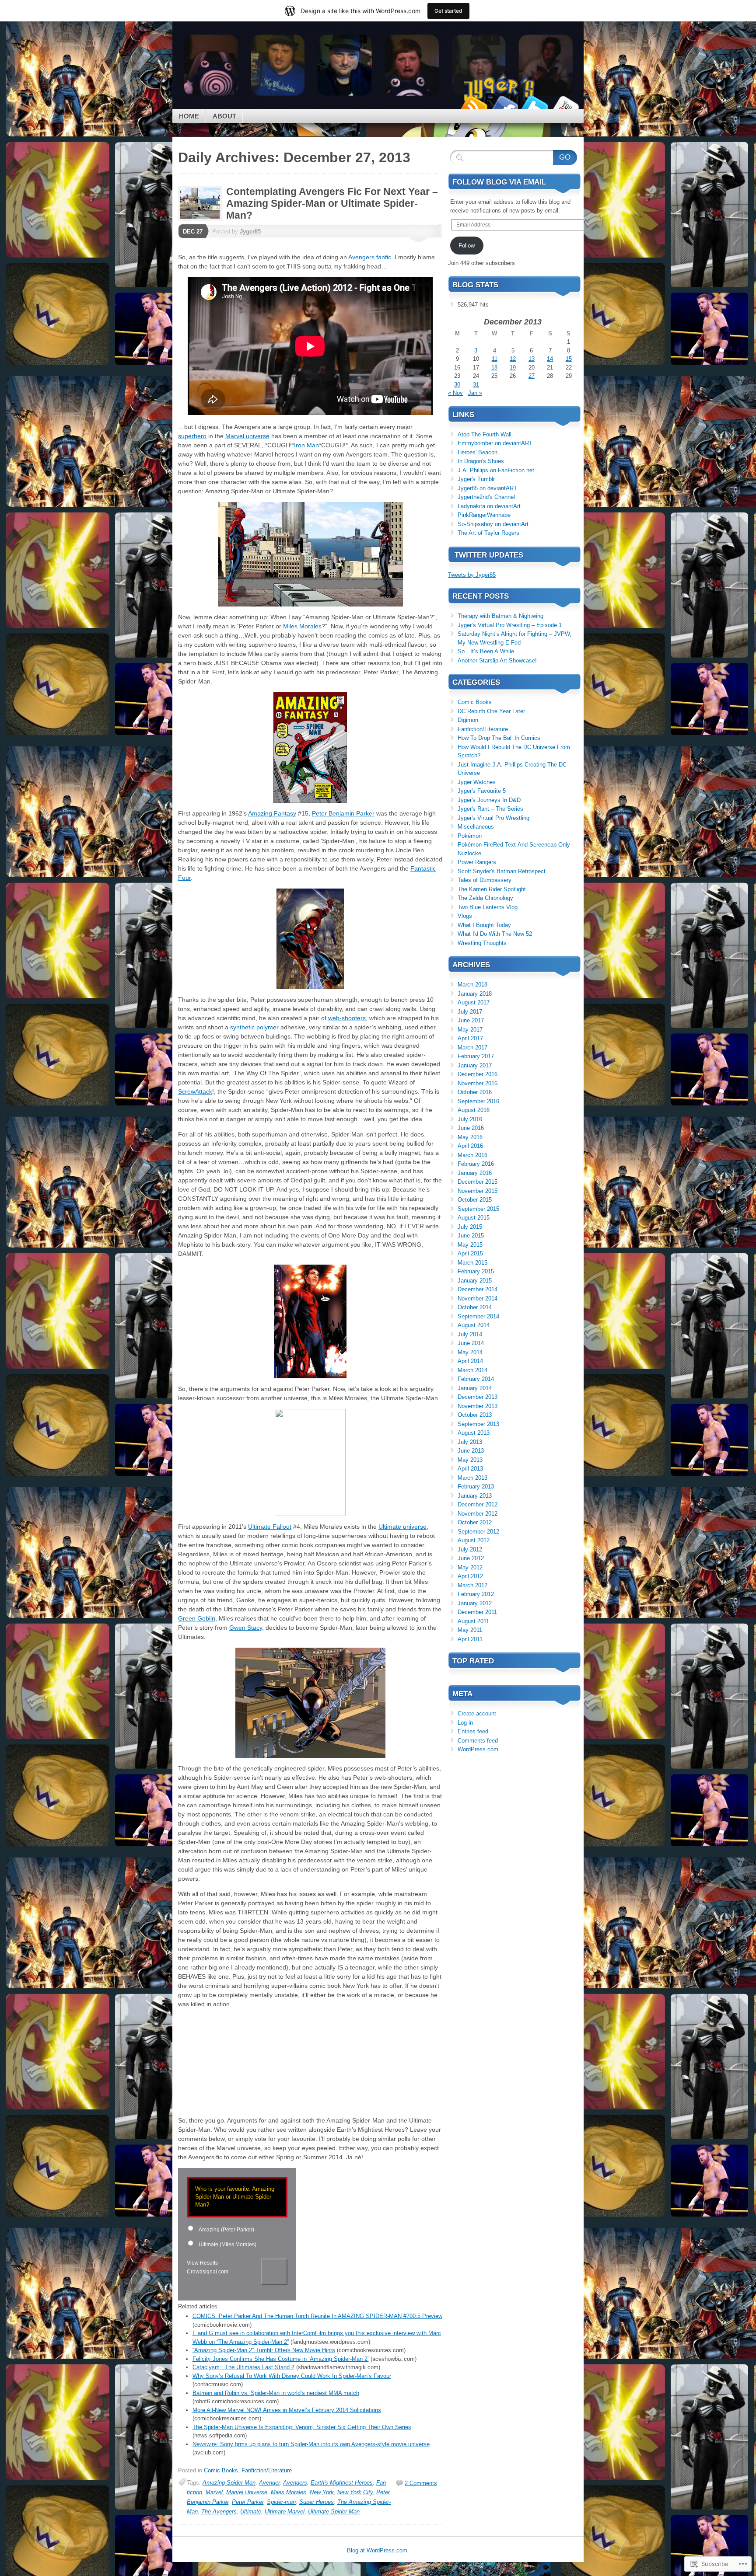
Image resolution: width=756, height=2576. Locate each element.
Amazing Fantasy (272, 813)
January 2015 (475, 1281)
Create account (477, 1713)
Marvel (214, 2492)
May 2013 (470, 1460)
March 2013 (472, 1478)
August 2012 (474, 1540)
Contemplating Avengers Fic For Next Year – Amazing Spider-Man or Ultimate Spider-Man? (332, 203)
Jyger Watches (477, 782)
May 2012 (470, 1567)
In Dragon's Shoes (481, 461)
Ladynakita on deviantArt (489, 506)
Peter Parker (248, 2502)
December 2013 (478, 1397)
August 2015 (474, 1218)
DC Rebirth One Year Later (491, 711)
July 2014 (470, 1334)
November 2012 (478, 1514)
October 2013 (475, 1415)
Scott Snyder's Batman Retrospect (502, 871)
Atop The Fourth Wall (485, 434)
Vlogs (465, 916)
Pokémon (470, 836)
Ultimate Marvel (285, 2512)
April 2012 (470, 1576)
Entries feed (473, 1731)
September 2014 (478, 1316)
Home (189, 116)
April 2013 (470, 1469)
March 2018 (472, 985)
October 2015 (475, 1200)
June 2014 (471, 1343)
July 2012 (470, 1549)
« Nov (455, 393)
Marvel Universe (247, 2492)
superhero (192, 436)
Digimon (468, 720)
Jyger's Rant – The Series (490, 809)
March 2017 (472, 1047)
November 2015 (478, 1191)
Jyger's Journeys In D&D (489, 800)
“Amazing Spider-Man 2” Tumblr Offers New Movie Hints (264, 2350)
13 (532, 359)
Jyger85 (250, 232)
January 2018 (475, 994)
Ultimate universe (402, 1527)
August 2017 (474, 1002)
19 (513, 368)
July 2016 (470, 1119)
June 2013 (471, 1451)
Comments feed (478, 1741)
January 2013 (475, 1496)
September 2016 (478, 1101)
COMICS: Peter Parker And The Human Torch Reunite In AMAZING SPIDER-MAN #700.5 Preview (317, 2316)
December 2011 (477, 1612)
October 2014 (475, 1307)
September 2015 (478, 1209)
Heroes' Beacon (478, 452)
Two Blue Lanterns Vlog (488, 907)
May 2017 (470, 1030)
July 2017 (470, 1012)
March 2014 (472, 1370)
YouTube (565, 106)
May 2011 (470, 1630)
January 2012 (475, 1603)
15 (569, 359)
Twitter (535, 106)
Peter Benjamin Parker (343, 813)
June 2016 (471, 1128)
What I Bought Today (484, 925)
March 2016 (472, 1155)
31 (476, 385)
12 (513, 359)
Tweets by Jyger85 (472, 575)
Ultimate (251, 2512)
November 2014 (478, 1298)
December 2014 (478, 1289)
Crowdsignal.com (208, 2272)
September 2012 (478, 1532)
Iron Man (306, 445)
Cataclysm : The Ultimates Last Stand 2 (243, 2367)
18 (494, 368)
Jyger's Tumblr (476, 479)
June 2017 (471, 1020)
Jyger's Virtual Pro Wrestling (493, 818)
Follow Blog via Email (499, 182)
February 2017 (476, 1056)
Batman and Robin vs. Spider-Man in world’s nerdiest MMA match (276, 2393)
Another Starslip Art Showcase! (497, 661)
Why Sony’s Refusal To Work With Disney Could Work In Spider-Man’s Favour (292, 2376)
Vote (274, 2272)
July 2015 (470, 1227)
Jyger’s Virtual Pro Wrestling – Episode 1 (510, 625)
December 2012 (478, 1504)
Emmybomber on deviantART (495, 443)
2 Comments (421, 2483)
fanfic (384, 257)
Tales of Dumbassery (485, 880)
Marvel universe (247, 436)
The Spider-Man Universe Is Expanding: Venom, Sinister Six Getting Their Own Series (302, 2427)
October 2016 (475, 1092)
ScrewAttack (195, 1091)
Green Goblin (197, 1618)
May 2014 (470, 1352)
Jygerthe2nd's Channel (486, 497)
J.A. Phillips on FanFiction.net (496, 470)
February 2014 (476, 1379)
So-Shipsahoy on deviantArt (493, 524)
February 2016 (476, 1164)
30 (457, 385)
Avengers (361, 257)
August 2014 (474, 1325)
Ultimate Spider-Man (334, 2512)
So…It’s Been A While (486, 651)
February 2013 (476, 1487)
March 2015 (472, 1263)
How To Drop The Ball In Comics (499, 738)
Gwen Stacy (246, 1628)
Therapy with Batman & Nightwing (500, 616)
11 (495, 359)
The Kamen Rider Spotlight (492, 889)
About (224, 116)
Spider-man (281, 2502)
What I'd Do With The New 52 (495, 934)
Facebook (504, 106)
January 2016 (475, 1173)
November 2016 (478, 1083)
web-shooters (347, 1018)
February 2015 (476, 1271)
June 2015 (471, 1236)
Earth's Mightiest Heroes (342, 2483)
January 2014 (475, 1388)
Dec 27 (193, 232)
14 (550, 359)
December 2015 (478, 1182)
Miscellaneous (476, 827)
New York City (355, 2492)
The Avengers (219, 2512)
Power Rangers (477, 862)
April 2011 (470, 1639)
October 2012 (475, 1522)
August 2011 (473, 1621)
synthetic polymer (254, 1027)
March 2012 (472, 1585)
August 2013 (474, 1433)
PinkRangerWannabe (484, 515)
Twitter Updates (489, 555)
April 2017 (470, 1038)
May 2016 (470, 1137)
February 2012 (476, 1594)
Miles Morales (302, 626)
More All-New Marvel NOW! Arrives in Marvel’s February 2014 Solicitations (287, 2410)
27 (532, 376)
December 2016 (478, 1074)
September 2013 (478, 1424)
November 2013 (478, 1406)
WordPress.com (478, 1749)
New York (322, 2492)
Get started (448, 11)
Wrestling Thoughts (482, 943)
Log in (465, 1723)
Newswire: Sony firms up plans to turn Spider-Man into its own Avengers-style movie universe (311, 2444)
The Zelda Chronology (485, 898)
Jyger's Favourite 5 (482, 791)
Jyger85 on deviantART (487, 488)
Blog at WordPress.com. (378, 2550)
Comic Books (221, 2470)
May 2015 (470, 1245)
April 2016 (470, 1146)
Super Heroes (317, 2502)
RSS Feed (473, 106)
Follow (467, 246)
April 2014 (470, 1361)
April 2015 (470, 1253)
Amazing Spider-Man (229, 2483)
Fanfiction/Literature (267, 2470)
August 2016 (474, 1110)
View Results (202, 2263)
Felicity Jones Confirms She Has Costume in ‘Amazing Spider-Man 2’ (281, 2359)
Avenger (269, 2483)
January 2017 (475, 1065)
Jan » (475, 393)
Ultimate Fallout (270, 1527)
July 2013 (470, 1442)
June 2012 (471, 1558)
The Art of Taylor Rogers (488, 533)
